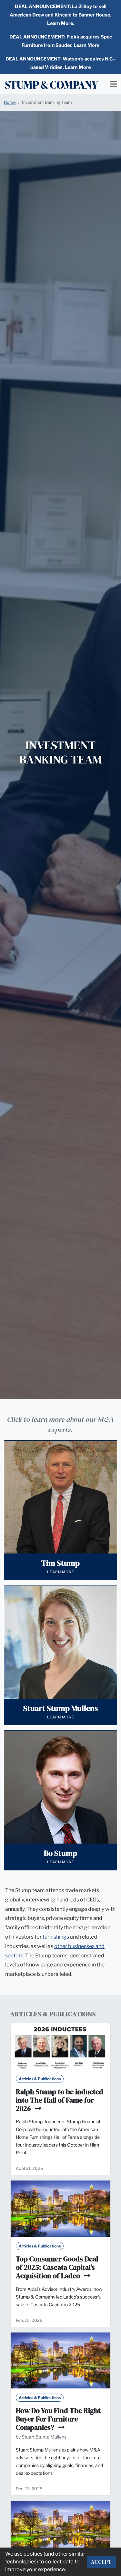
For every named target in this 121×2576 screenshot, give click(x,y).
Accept (101, 2562)
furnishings (56, 1937)
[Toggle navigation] (114, 84)
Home (10, 102)
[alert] (60, 15)
